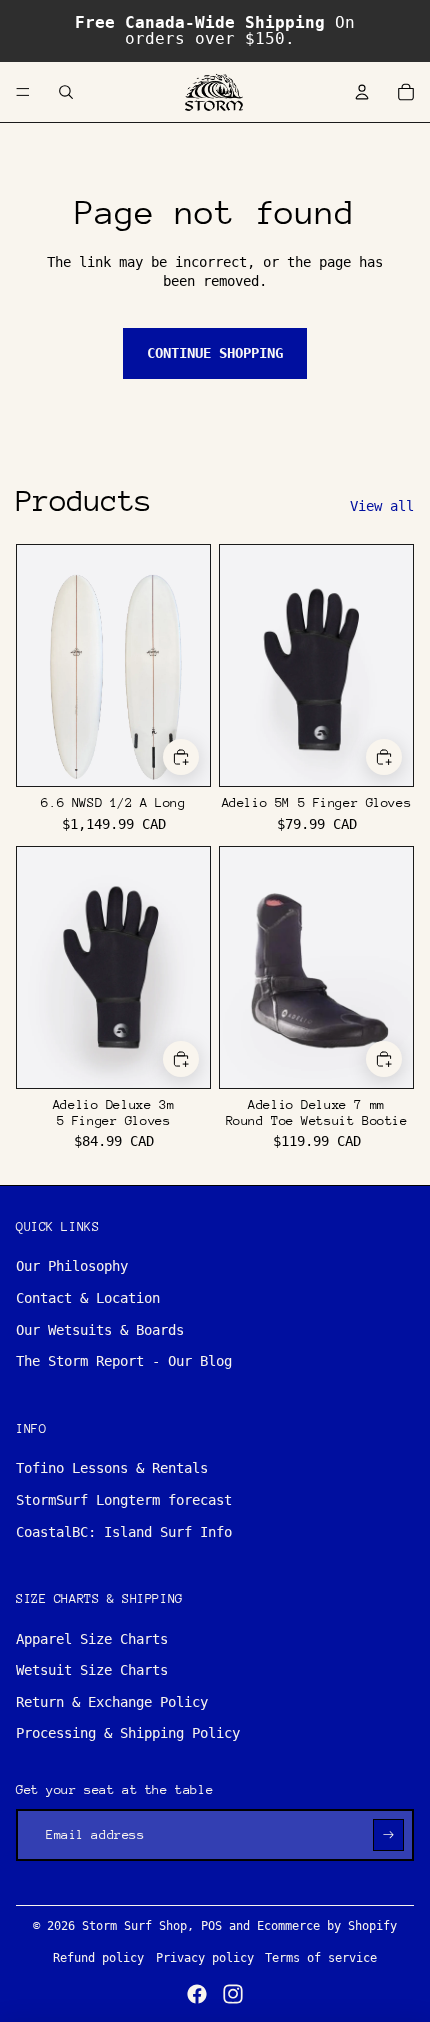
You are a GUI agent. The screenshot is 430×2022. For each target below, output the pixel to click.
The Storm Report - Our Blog (124, 1361)
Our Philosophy (72, 1266)
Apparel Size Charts (92, 1639)
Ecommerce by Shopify (327, 1926)
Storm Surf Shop (134, 1926)
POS (211, 1926)
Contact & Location (88, 1298)
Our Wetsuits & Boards (100, 1330)
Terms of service (321, 1958)
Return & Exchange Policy (112, 1702)
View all (382, 506)
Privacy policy (205, 1958)
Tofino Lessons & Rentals (112, 1468)
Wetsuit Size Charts (92, 1670)
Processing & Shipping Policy (128, 1733)
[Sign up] (388, 1834)
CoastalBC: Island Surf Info (124, 1532)
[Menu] (23, 92)
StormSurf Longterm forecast (124, 1500)
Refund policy (98, 1958)
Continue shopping (215, 353)
